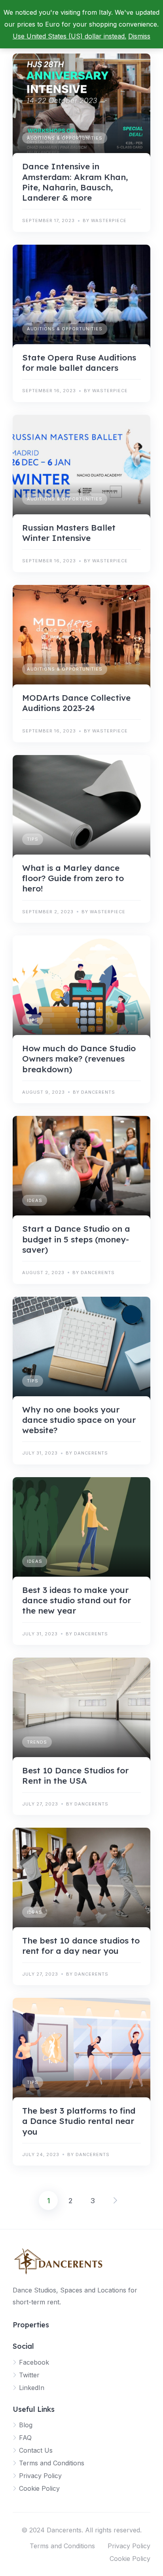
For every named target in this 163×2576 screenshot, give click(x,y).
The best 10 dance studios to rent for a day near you (81, 1945)
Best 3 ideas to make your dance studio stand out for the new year (77, 1600)
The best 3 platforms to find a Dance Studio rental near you (79, 2121)
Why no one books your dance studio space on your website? (79, 1420)
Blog (26, 2425)
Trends (37, 1742)
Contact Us (36, 2450)
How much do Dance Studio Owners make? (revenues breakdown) (79, 1059)
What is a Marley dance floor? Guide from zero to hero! (73, 878)
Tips (33, 839)
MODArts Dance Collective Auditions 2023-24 (76, 703)
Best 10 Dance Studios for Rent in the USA (75, 1775)
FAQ (25, 2438)
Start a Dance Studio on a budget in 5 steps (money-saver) (76, 1239)
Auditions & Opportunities (65, 138)
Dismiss (139, 36)
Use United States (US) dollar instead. (69, 36)
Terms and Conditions (52, 2463)
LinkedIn (32, 2388)
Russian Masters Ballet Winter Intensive (69, 533)
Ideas (35, 1200)
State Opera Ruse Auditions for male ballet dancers (79, 362)
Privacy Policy (40, 2476)
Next (115, 2200)
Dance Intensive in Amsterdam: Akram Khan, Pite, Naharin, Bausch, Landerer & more (75, 182)
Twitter (29, 2375)
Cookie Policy (39, 2488)
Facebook (34, 2362)
